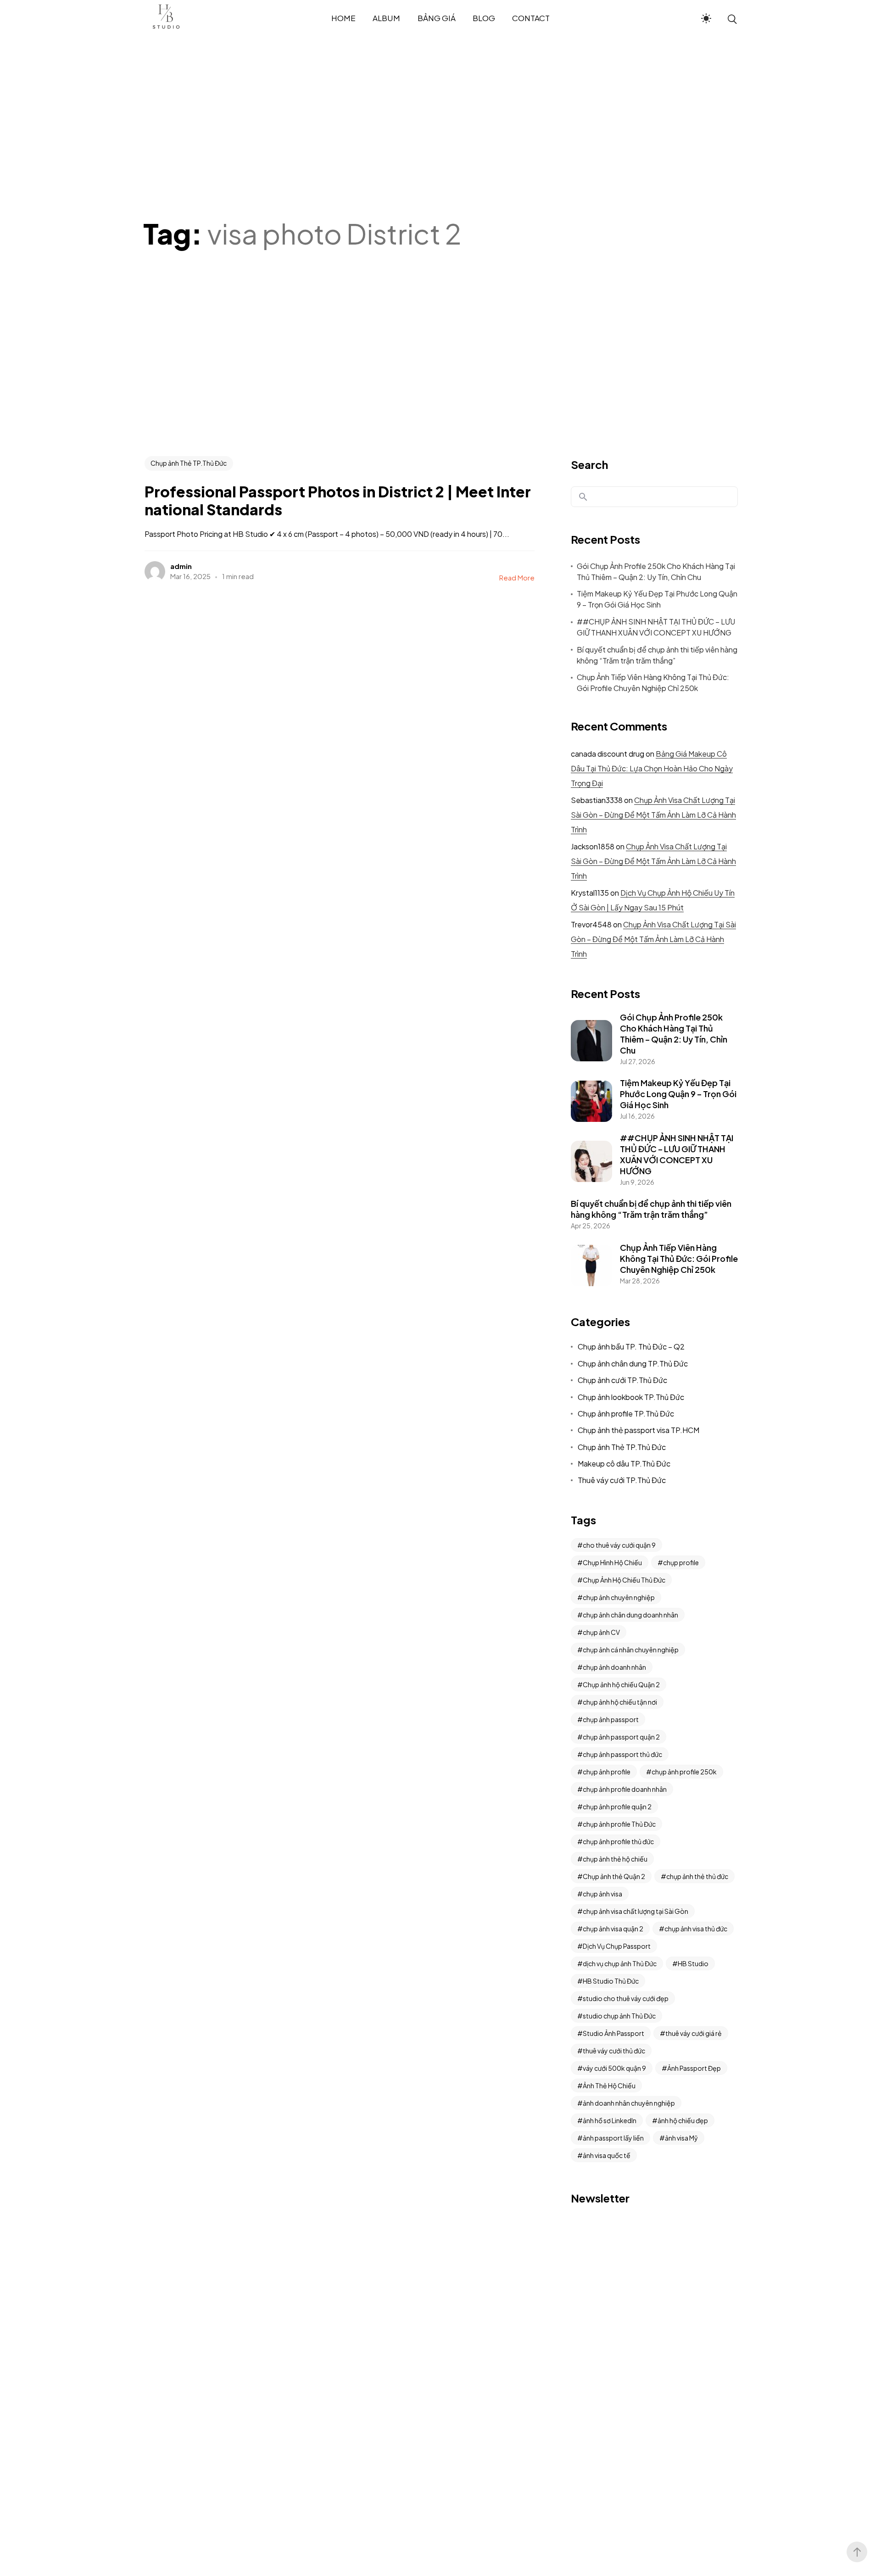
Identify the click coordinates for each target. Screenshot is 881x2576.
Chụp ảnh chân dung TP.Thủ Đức (633, 1363)
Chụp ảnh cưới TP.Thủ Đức (622, 1380)
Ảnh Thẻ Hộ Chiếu (609, 2085)
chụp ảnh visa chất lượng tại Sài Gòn (636, 1911)
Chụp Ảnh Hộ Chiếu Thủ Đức (624, 1580)
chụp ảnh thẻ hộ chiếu (615, 1859)
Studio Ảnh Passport (613, 2033)
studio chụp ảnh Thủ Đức (619, 2016)
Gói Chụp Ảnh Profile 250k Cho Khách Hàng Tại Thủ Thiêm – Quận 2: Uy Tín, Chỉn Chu (656, 572)
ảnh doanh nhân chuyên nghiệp (629, 2103)
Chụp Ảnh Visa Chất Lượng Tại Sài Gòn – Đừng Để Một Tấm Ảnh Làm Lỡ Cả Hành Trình (653, 815)
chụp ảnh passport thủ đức (622, 1754)
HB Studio (693, 1963)
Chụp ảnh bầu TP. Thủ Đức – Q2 (631, 1347)
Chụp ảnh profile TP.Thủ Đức (626, 1413)
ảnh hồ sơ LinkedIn (610, 2120)
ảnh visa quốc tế (607, 2155)
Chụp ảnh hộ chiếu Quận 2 (621, 1684)
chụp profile (681, 1562)
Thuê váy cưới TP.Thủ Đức (622, 1480)
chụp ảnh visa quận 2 (613, 1929)
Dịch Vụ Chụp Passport (617, 1946)
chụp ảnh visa (602, 1894)
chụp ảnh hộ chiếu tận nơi (620, 1702)
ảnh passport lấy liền (613, 2138)
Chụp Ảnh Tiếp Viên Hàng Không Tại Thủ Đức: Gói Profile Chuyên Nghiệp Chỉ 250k (653, 683)
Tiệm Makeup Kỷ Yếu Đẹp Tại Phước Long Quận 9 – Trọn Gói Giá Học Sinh (657, 599)
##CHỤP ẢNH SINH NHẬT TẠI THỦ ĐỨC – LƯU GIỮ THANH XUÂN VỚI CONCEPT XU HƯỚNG (656, 627)
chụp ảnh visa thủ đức (696, 1929)
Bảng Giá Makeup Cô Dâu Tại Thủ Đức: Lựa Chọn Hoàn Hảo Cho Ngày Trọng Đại (652, 768)
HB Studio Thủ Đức (611, 1981)
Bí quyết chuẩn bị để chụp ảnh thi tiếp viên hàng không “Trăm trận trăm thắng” (657, 655)
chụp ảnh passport (611, 1719)
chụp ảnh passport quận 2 (621, 1737)
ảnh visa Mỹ (681, 2138)
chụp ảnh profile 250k (684, 1772)
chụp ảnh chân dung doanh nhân (630, 1615)
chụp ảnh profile (607, 1772)
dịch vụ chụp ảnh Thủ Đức (620, 1963)
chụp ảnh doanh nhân (614, 1667)
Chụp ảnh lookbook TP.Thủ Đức (631, 1397)
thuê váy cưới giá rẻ (694, 2033)
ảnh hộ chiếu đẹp (683, 2120)
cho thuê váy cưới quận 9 (619, 1545)
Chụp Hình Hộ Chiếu (612, 1562)
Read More (517, 577)
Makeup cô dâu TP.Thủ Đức (624, 1464)
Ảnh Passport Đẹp (694, 2068)
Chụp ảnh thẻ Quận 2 (614, 1876)
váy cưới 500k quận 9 (614, 2068)
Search (589, 464)
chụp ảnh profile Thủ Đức (619, 1824)
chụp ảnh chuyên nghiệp (619, 1597)
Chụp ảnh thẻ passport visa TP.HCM (638, 1430)
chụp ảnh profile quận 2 (617, 1807)
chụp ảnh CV (601, 1632)
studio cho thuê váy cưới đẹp (626, 1998)
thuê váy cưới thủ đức (614, 2051)
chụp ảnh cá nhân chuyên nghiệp (631, 1650)
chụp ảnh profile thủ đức (618, 1841)
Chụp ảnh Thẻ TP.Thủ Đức (189, 463)
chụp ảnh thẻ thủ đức (697, 1876)
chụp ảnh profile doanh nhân (625, 1789)
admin (181, 566)
